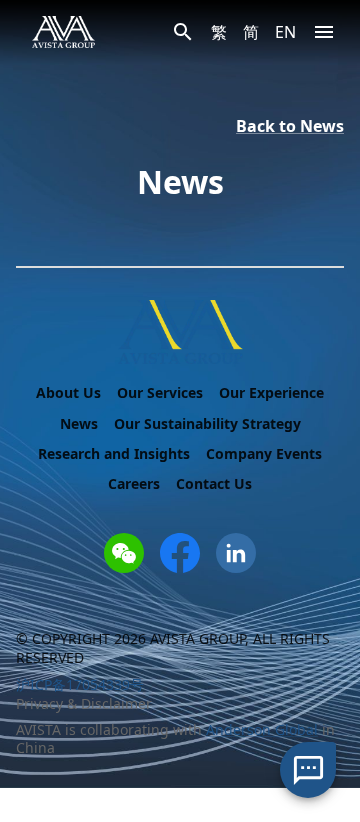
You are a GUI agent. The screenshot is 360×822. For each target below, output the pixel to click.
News (79, 424)
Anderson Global (262, 729)
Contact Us (214, 484)
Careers (134, 484)
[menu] (324, 32)
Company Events (264, 454)
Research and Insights (114, 454)
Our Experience (271, 393)
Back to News (290, 126)
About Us (68, 393)
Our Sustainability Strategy (207, 424)
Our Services (160, 393)
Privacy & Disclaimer (84, 703)
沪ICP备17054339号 (80, 684)
